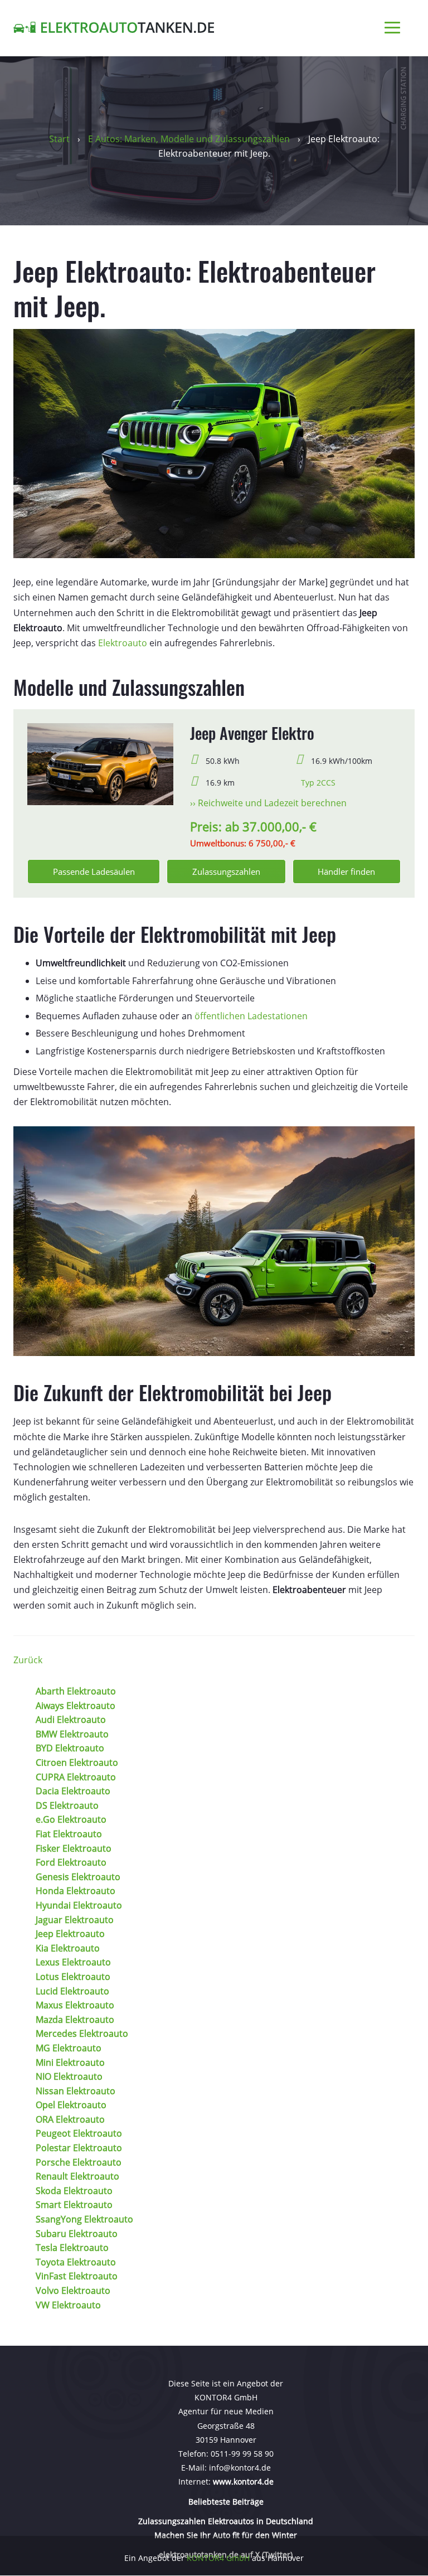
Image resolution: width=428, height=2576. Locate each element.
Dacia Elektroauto (73, 1791)
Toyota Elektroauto (76, 2262)
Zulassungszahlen (226, 871)
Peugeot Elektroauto (79, 2133)
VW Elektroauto (68, 2305)
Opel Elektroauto (71, 2105)
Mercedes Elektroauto (82, 2033)
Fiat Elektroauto (69, 1834)
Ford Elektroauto (71, 1862)
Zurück (28, 1660)
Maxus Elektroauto (75, 2005)
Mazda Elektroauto (75, 2020)
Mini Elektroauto (70, 2062)
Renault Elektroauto (77, 2176)
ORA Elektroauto (70, 2119)
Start (59, 139)
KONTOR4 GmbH (218, 2558)
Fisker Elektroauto (74, 1848)
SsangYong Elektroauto (84, 2219)
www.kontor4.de (243, 2482)
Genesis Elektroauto (78, 1877)
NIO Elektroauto (69, 2076)
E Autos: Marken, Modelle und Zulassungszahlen (190, 139)
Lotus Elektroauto (73, 1977)
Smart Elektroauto (74, 2205)
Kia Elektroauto (68, 1948)
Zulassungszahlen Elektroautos (197, 2521)
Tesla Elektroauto (72, 2248)
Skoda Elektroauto (74, 2191)
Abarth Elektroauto (76, 1691)
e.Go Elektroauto (71, 1819)
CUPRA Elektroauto (76, 1777)
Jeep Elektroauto (70, 1934)
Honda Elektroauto (76, 1891)
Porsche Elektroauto (79, 2162)
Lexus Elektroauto (73, 1962)
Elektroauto (123, 643)
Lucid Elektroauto (72, 1991)
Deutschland (288, 2521)
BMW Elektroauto (72, 1734)
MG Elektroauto (69, 2048)
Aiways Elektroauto (76, 1706)
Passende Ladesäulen (94, 871)
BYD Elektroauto (70, 1748)
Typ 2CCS (318, 783)
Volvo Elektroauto (73, 2291)
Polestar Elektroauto (79, 2148)
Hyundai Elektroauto (79, 1905)
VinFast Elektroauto (77, 2276)
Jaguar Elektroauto (75, 1920)
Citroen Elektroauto (77, 1762)
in (260, 2521)
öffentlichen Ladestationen (251, 1016)
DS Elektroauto (67, 1805)
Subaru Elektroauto (77, 2234)
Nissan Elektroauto (76, 2091)
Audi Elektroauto (71, 1720)
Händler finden (346, 871)
